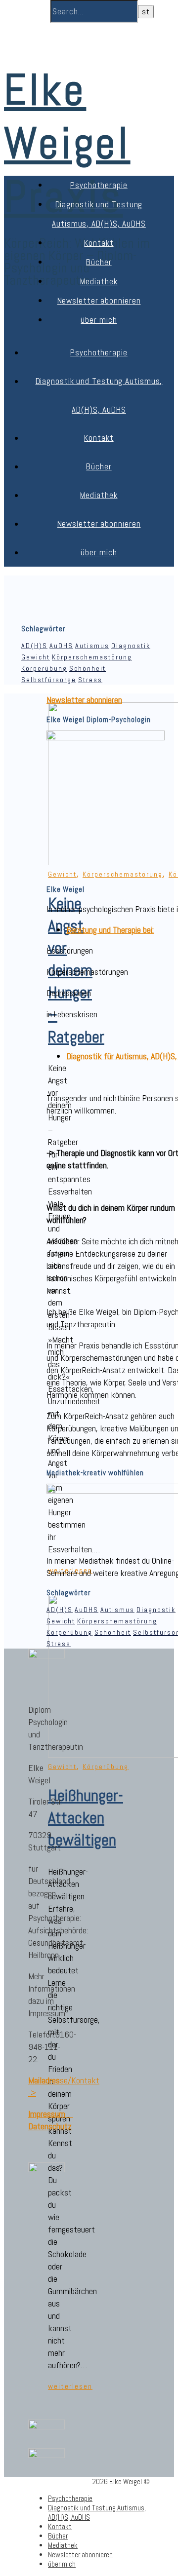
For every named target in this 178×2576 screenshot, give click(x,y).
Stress (90, 680)
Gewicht (36, 657)
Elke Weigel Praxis (67, 143)
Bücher (99, 262)
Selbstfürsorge (49, 680)
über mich (99, 320)
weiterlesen (70, 2386)
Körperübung (44, 668)
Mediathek (99, 281)
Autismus (92, 646)
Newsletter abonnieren (99, 301)
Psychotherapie (99, 185)
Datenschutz (50, 2126)
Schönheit (88, 668)
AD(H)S (34, 646)
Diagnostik (131, 646)
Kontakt (99, 243)
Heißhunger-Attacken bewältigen (86, 1818)
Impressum (51, 2114)
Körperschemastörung (92, 657)
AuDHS (61, 646)
